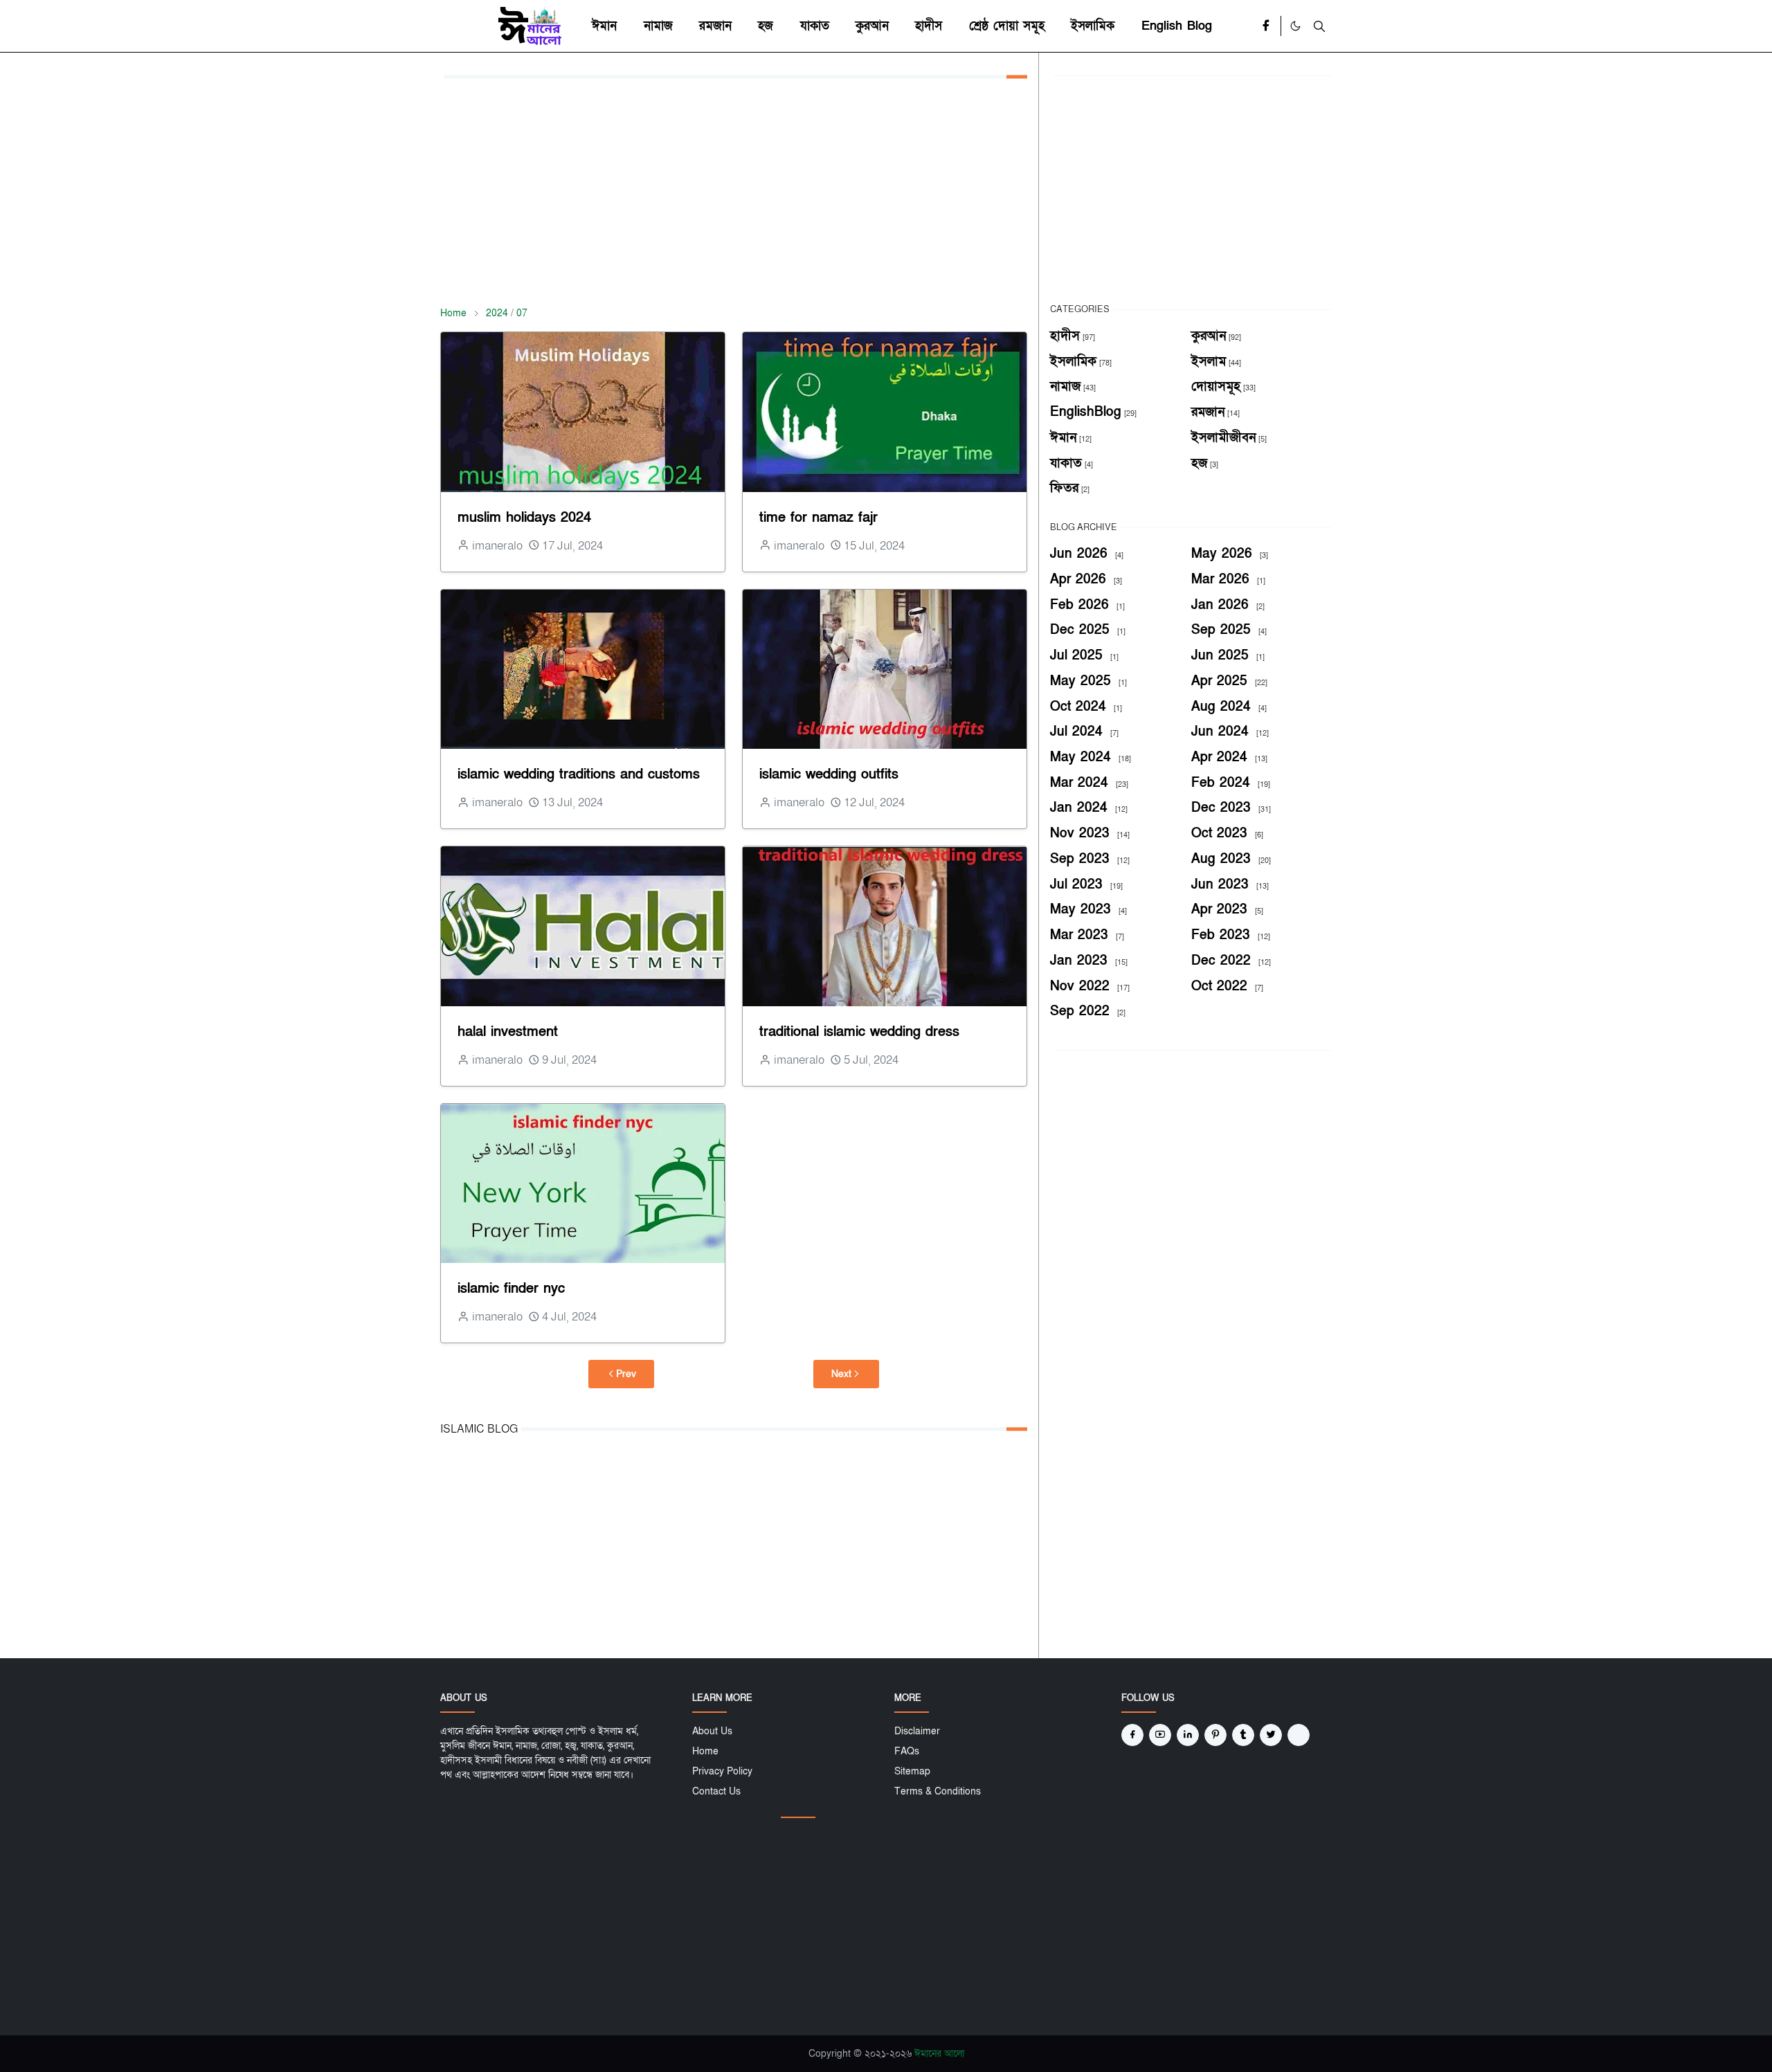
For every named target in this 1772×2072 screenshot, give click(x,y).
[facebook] (1266, 26)
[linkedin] (1188, 1735)
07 (522, 313)
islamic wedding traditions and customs (579, 774)
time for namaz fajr (819, 518)
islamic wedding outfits (829, 774)
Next (841, 1374)
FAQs (907, 1751)
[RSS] (1299, 1735)
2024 (497, 313)
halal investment (508, 1032)
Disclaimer (917, 1731)
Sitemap (912, 1771)
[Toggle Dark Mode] (1295, 26)
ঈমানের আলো (939, 2054)
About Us (712, 1731)
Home (705, 1751)
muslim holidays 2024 (524, 518)
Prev (626, 1374)
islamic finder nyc (511, 1289)
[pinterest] (1215, 1735)
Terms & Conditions (938, 1791)
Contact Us (716, 1791)
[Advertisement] (734, 192)
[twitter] (1271, 1735)
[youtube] (1160, 1735)
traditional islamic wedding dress (859, 1032)
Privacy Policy (722, 1771)
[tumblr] (1243, 1735)
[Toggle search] (1319, 26)
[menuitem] (604, 26)
